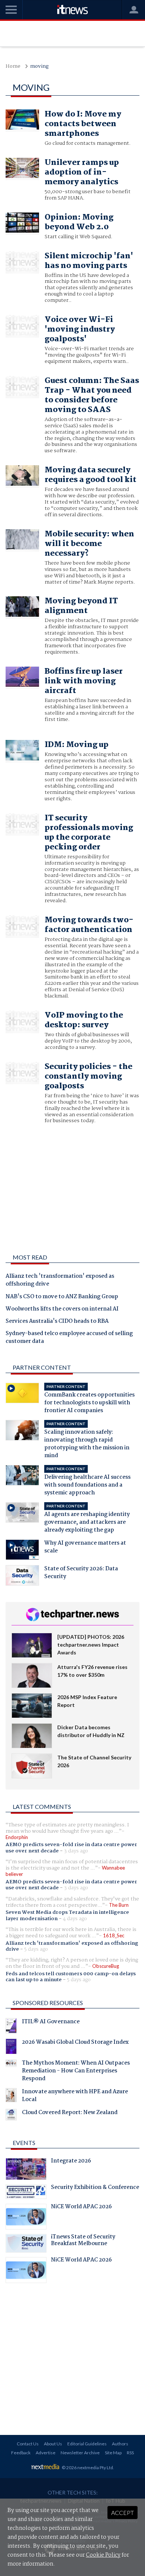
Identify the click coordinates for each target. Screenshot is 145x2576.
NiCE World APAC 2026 (81, 2208)
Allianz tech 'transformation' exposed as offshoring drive (60, 1281)
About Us (53, 2444)
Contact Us (28, 2444)
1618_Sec (114, 1935)
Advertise (46, 2453)
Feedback (21, 2453)
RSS (130, 2453)
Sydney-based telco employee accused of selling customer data (69, 1338)
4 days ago (75, 1919)
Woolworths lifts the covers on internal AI (62, 1309)
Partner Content (42, 1367)
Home (13, 66)
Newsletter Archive (80, 2453)
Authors (120, 2444)
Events (24, 2143)
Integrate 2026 (71, 2162)
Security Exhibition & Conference (95, 2188)
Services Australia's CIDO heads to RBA (57, 1322)
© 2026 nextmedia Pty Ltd (87, 2468)
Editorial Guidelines (87, 2444)
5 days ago (36, 1949)
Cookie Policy (103, 2555)
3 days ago (76, 1851)
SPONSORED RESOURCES (48, 2003)
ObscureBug (106, 1966)
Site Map (113, 2453)
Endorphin (17, 1837)
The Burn (119, 1905)
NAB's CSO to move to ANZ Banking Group (62, 1297)
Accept (123, 2513)
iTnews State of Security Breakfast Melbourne (83, 2241)
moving (39, 66)
